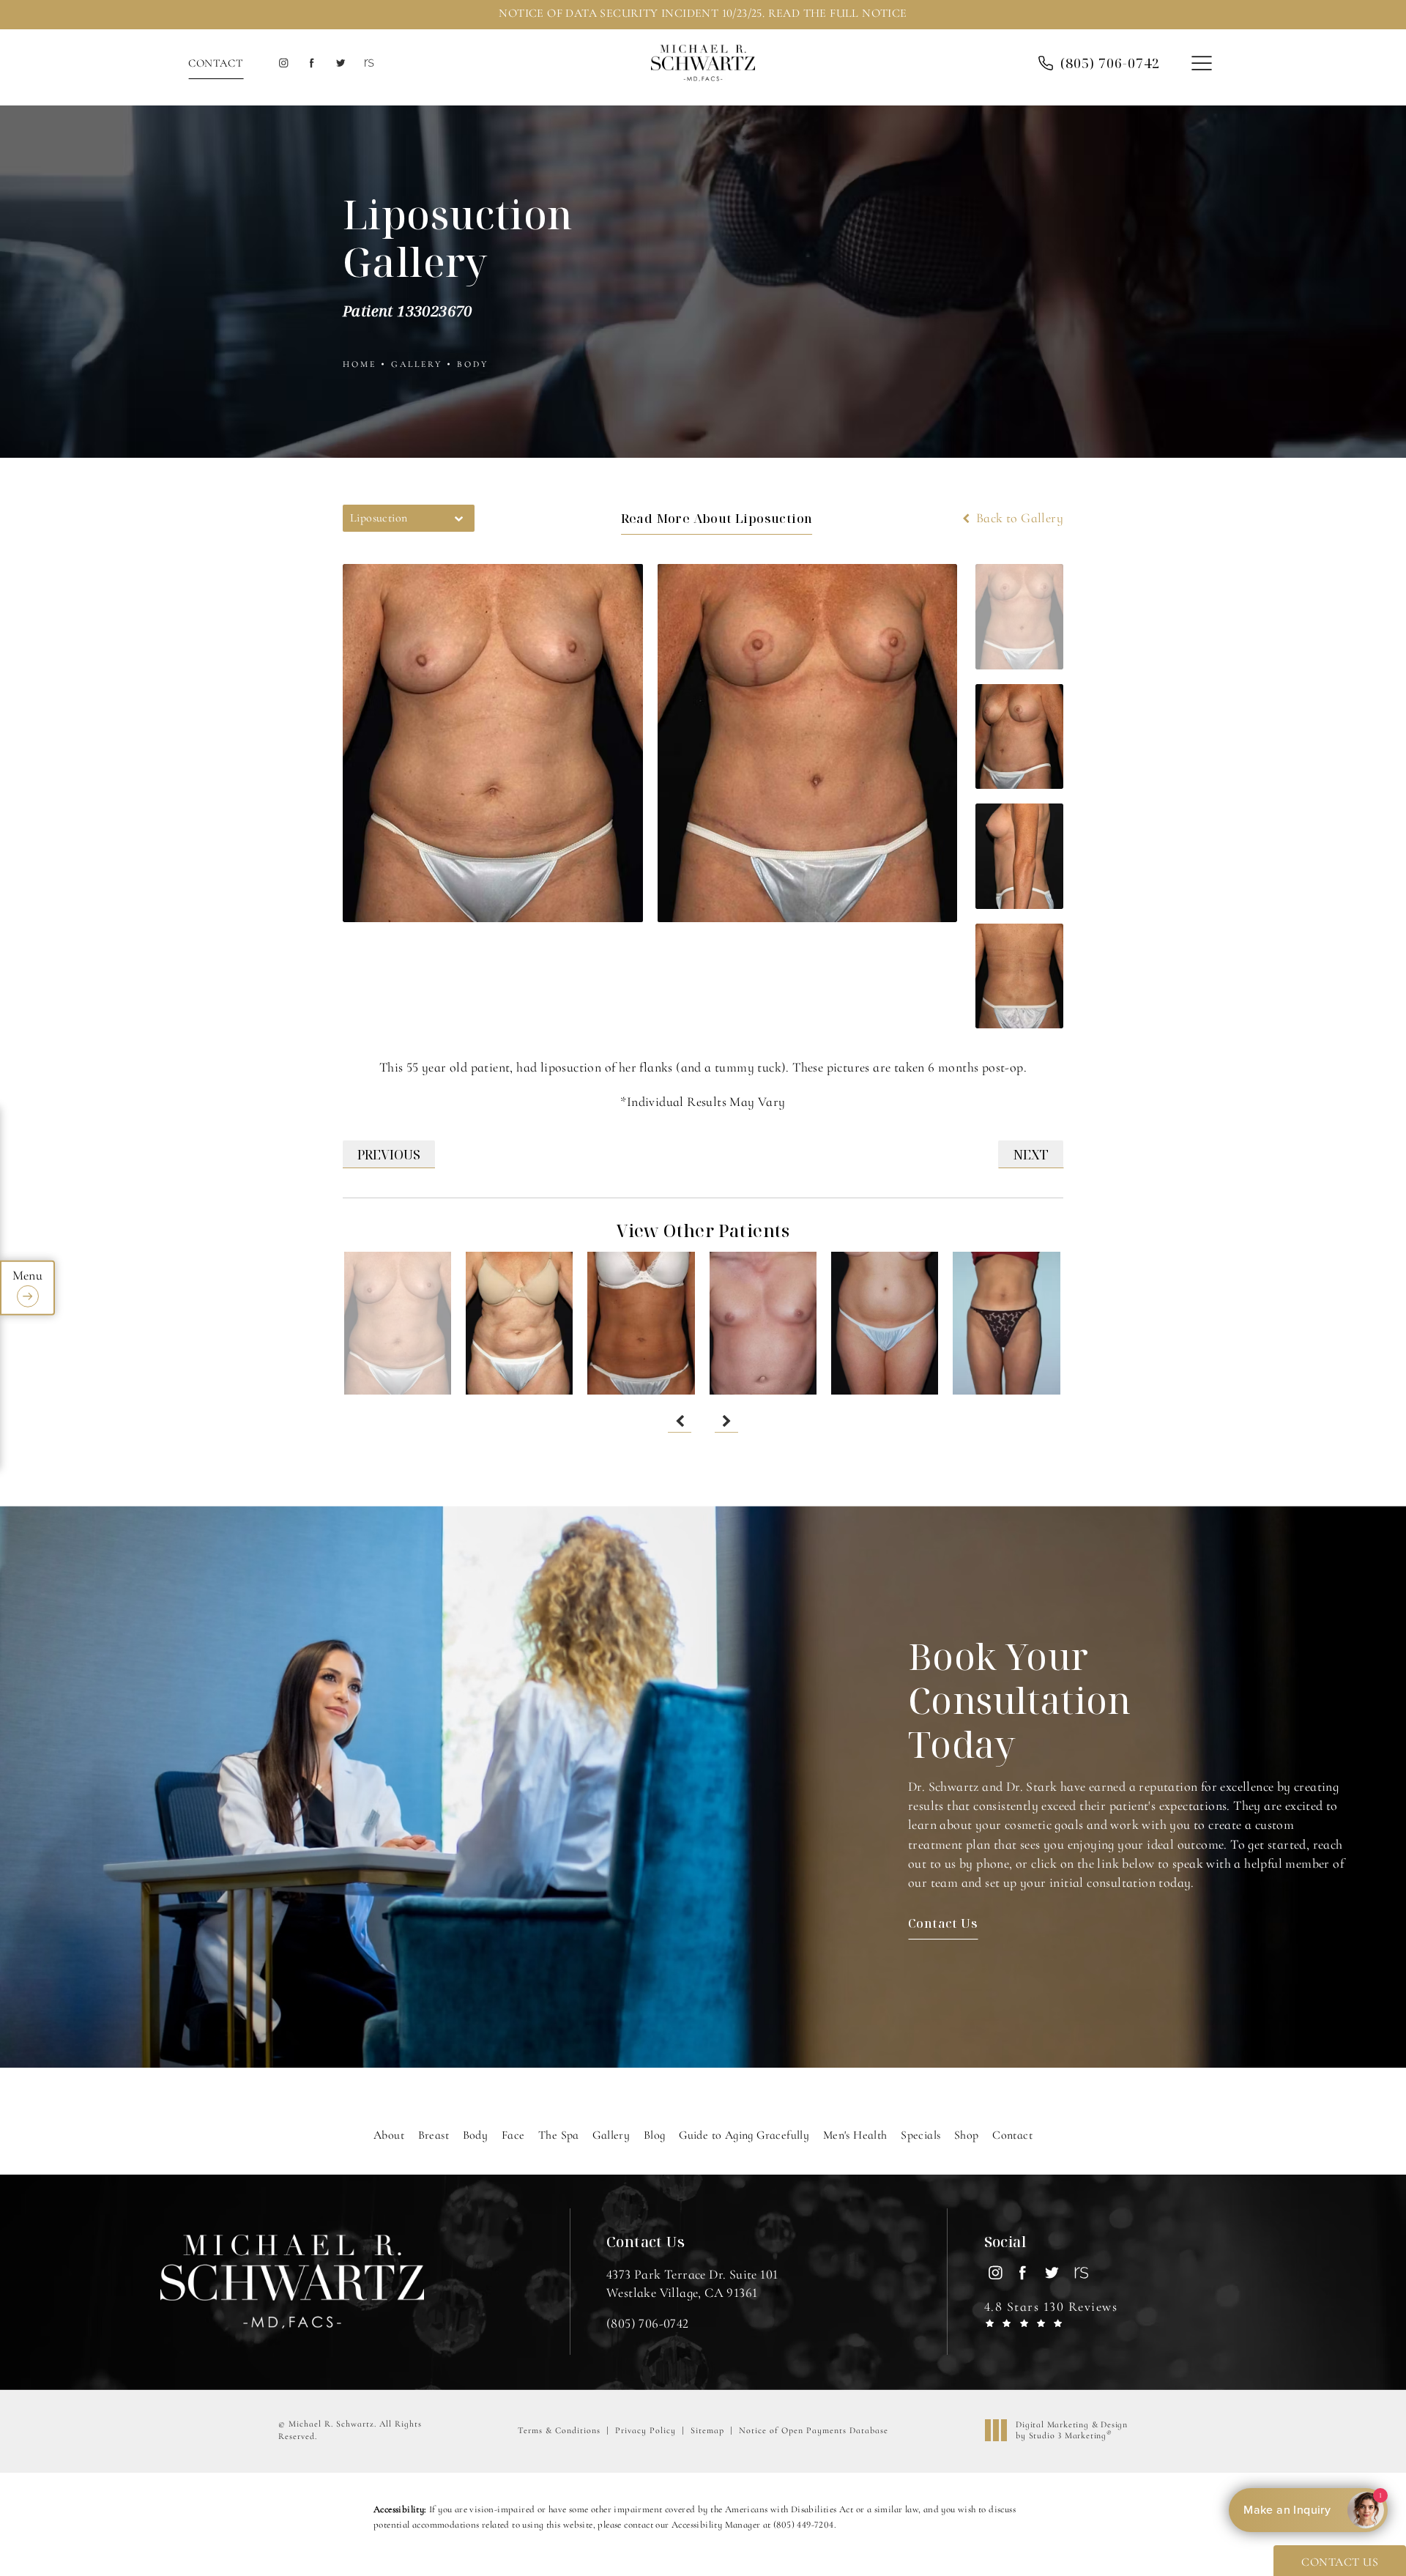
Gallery (417, 364)
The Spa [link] (559, 2135)
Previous (389, 1154)
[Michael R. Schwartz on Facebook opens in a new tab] (312, 63)
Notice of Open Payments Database (814, 2430)
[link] (648, 2323)
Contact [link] (1012, 2135)
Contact (216, 63)
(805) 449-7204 (804, 2525)
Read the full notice (838, 13)
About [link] (389, 2135)
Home (360, 364)
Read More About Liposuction (717, 518)
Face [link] (513, 2135)
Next (1031, 1154)
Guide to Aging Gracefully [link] (744, 2135)
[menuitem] (283, 63)
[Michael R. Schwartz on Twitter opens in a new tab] (340, 63)
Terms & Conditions (559, 2430)
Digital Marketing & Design (1071, 2431)
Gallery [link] (611, 2135)
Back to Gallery (1018, 518)
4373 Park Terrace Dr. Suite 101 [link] (692, 2283)
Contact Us (943, 1923)
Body (473, 364)
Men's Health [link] (855, 2135)
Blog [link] (655, 2135)
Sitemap (707, 2430)
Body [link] (476, 2135)
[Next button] (726, 1421)
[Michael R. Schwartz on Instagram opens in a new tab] (283, 63)
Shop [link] (967, 2135)
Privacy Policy (646, 2430)
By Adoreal (1307, 2510)
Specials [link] (920, 2135)
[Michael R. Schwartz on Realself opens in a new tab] (368, 63)
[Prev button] (680, 1421)
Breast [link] (434, 2135)
